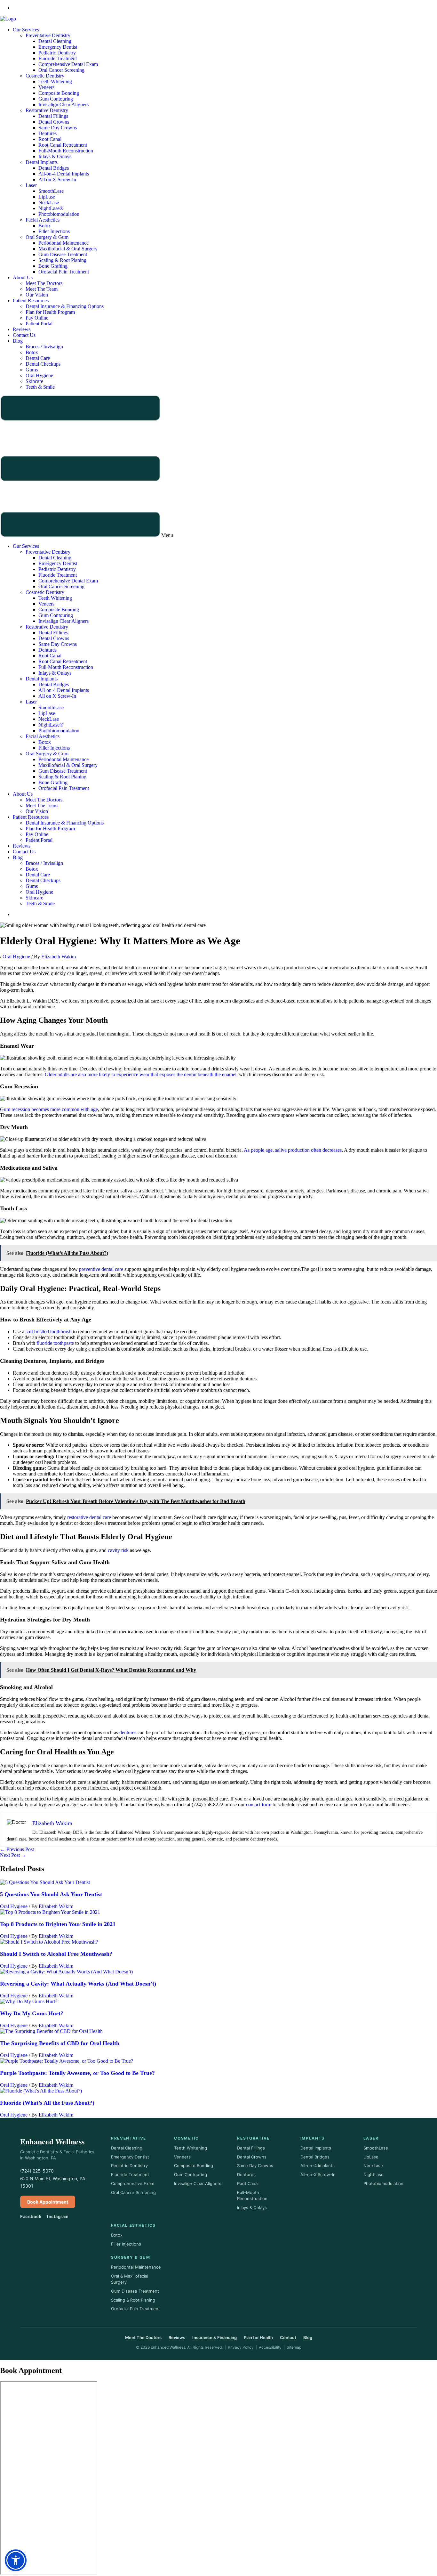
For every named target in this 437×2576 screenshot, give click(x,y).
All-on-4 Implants (318, 2166)
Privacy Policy (241, 2347)
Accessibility (270, 2347)
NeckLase (49, 203)
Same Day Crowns (58, 128)
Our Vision (37, 295)
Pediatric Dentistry (57, 53)
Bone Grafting (53, 266)
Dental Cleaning (55, 41)
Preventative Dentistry (48, 35)
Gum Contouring (56, 99)
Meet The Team (42, 289)
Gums (32, 370)
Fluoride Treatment (58, 58)
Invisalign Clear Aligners (64, 105)
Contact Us (24, 335)
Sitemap (294, 2347)
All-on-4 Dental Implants (64, 174)
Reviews (22, 329)
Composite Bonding (59, 93)
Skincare (34, 381)
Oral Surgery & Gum (47, 237)
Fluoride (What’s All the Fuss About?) (47, 2103)
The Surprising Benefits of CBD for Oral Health (60, 2043)
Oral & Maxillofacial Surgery (130, 2279)
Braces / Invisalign (44, 347)
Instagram (58, 2216)
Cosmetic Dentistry (45, 76)
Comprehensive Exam (133, 2183)
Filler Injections (54, 231)
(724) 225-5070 (37, 2171)
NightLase (373, 2174)
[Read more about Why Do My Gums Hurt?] (29, 2001)
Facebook (31, 2216)
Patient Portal (39, 324)
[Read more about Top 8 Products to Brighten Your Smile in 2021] (50, 1912)
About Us (23, 277)
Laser (31, 185)
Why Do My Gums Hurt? (32, 2013)
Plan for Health (258, 2337)
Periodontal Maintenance (64, 243)
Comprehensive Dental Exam (68, 64)
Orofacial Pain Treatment (64, 272)
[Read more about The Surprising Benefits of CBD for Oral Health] (51, 2031)
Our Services (26, 30)
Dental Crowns (54, 122)
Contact (288, 2337)
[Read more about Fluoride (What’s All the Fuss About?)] (41, 2091)
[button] (219, 467)
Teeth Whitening (55, 81)
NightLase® (51, 208)
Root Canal (50, 139)
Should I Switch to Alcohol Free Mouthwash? (56, 1954)
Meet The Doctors (44, 283)
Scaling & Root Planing (62, 260)
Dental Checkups (43, 364)
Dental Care (38, 358)
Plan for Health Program (50, 312)
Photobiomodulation (59, 214)
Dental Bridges (54, 168)
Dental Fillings (53, 116)
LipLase (47, 197)
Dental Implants (42, 162)
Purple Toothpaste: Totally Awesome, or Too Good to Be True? (77, 2073)
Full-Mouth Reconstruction (66, 151)
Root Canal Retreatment (63, 145)
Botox (45, 226)
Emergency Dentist (58, 47)
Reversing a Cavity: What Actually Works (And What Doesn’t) (78, 1984)
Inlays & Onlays (55, 156)
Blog (18, 341)
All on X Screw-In (57, 179)
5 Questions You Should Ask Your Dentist (51, 1894)
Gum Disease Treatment (63, 254)
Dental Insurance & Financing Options (65, 306)
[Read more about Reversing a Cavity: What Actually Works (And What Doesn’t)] (66, 1972)
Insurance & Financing (215, 2337)
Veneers (46, 87)
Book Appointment (48, 2202)
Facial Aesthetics (43, 220)
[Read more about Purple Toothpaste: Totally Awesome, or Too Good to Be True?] (67, 2061)
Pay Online (37, 318)
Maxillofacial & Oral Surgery (68, 249)
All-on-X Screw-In (318, 2174)
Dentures (48, 133)
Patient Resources (31, 301)
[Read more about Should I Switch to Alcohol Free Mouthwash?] (49, 1942)
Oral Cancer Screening (61, 70)
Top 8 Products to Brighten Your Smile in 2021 (58, 1924)
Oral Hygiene (39, 375)
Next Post (13, 1855)
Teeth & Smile (40, 387)
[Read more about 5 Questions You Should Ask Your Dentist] (45, 1882)
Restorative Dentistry (47, 110)
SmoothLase (51, 191)
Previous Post (17, 1849)
